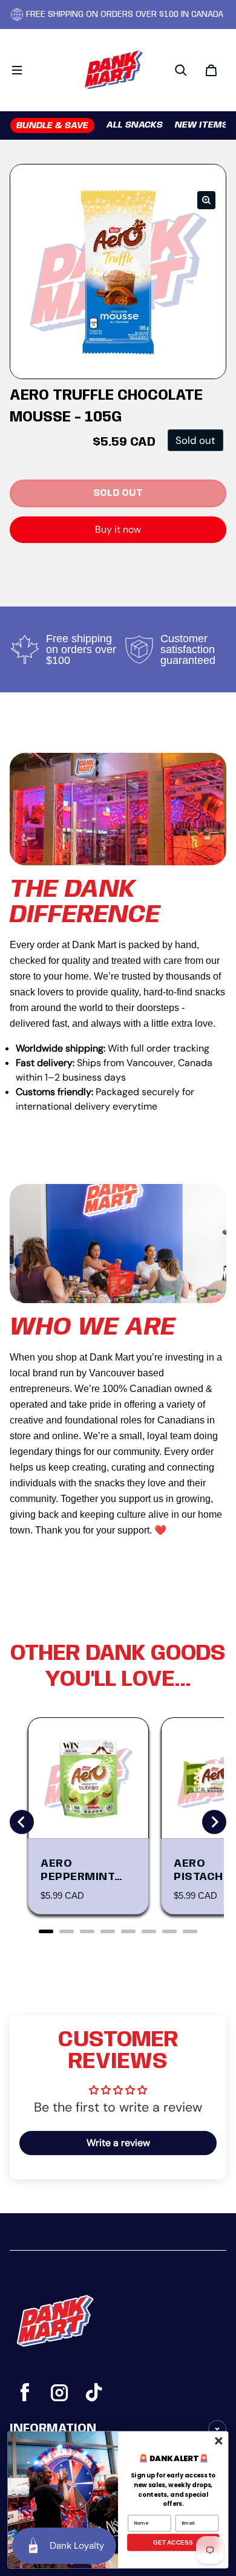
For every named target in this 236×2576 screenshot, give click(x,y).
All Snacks (135, 125)
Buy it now (118, 529)
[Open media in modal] (206, 200)
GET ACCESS (173, 2542)
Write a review (118, 2143)
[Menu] (17, 70)
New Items (202, 125)
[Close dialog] (218, 2441)
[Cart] (211, 70)
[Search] (181, 70)
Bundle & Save (52, 126)
